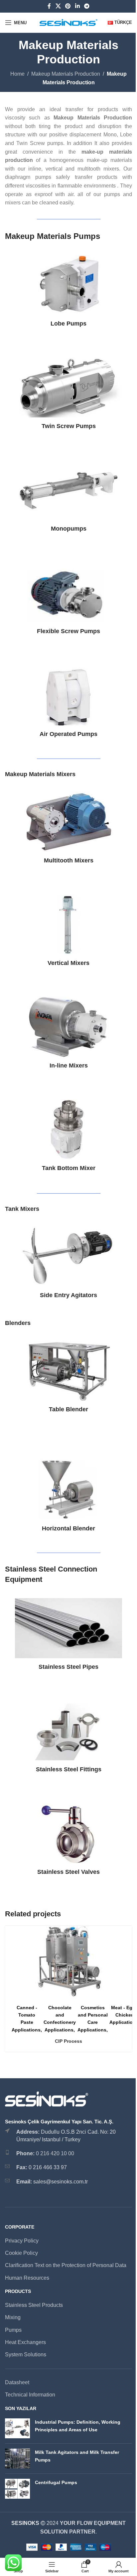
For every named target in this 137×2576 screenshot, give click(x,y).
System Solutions (26, 2355)
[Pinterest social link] (68, 6)
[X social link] (58, 6)
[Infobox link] (68, 291)
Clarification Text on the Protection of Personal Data (66, 2265)
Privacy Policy (22, 2241)
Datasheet (17, 2382)
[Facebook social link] (49, 6)
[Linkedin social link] (77, 6)
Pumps (13, 2330)
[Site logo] (69, 22)
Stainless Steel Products (34, 2305)
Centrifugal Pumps (56, 2482)
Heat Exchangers (25, 2342)
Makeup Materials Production (66, 74)
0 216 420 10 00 (55, 2153)
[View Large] (126, 1932)
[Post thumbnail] (17, 2428)
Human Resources (27, 2278)
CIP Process (68, 2041)
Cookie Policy (21, 2253)
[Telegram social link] (87, 6)
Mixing (13, 2317)
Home (17, 74)
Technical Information (30, 2395)
